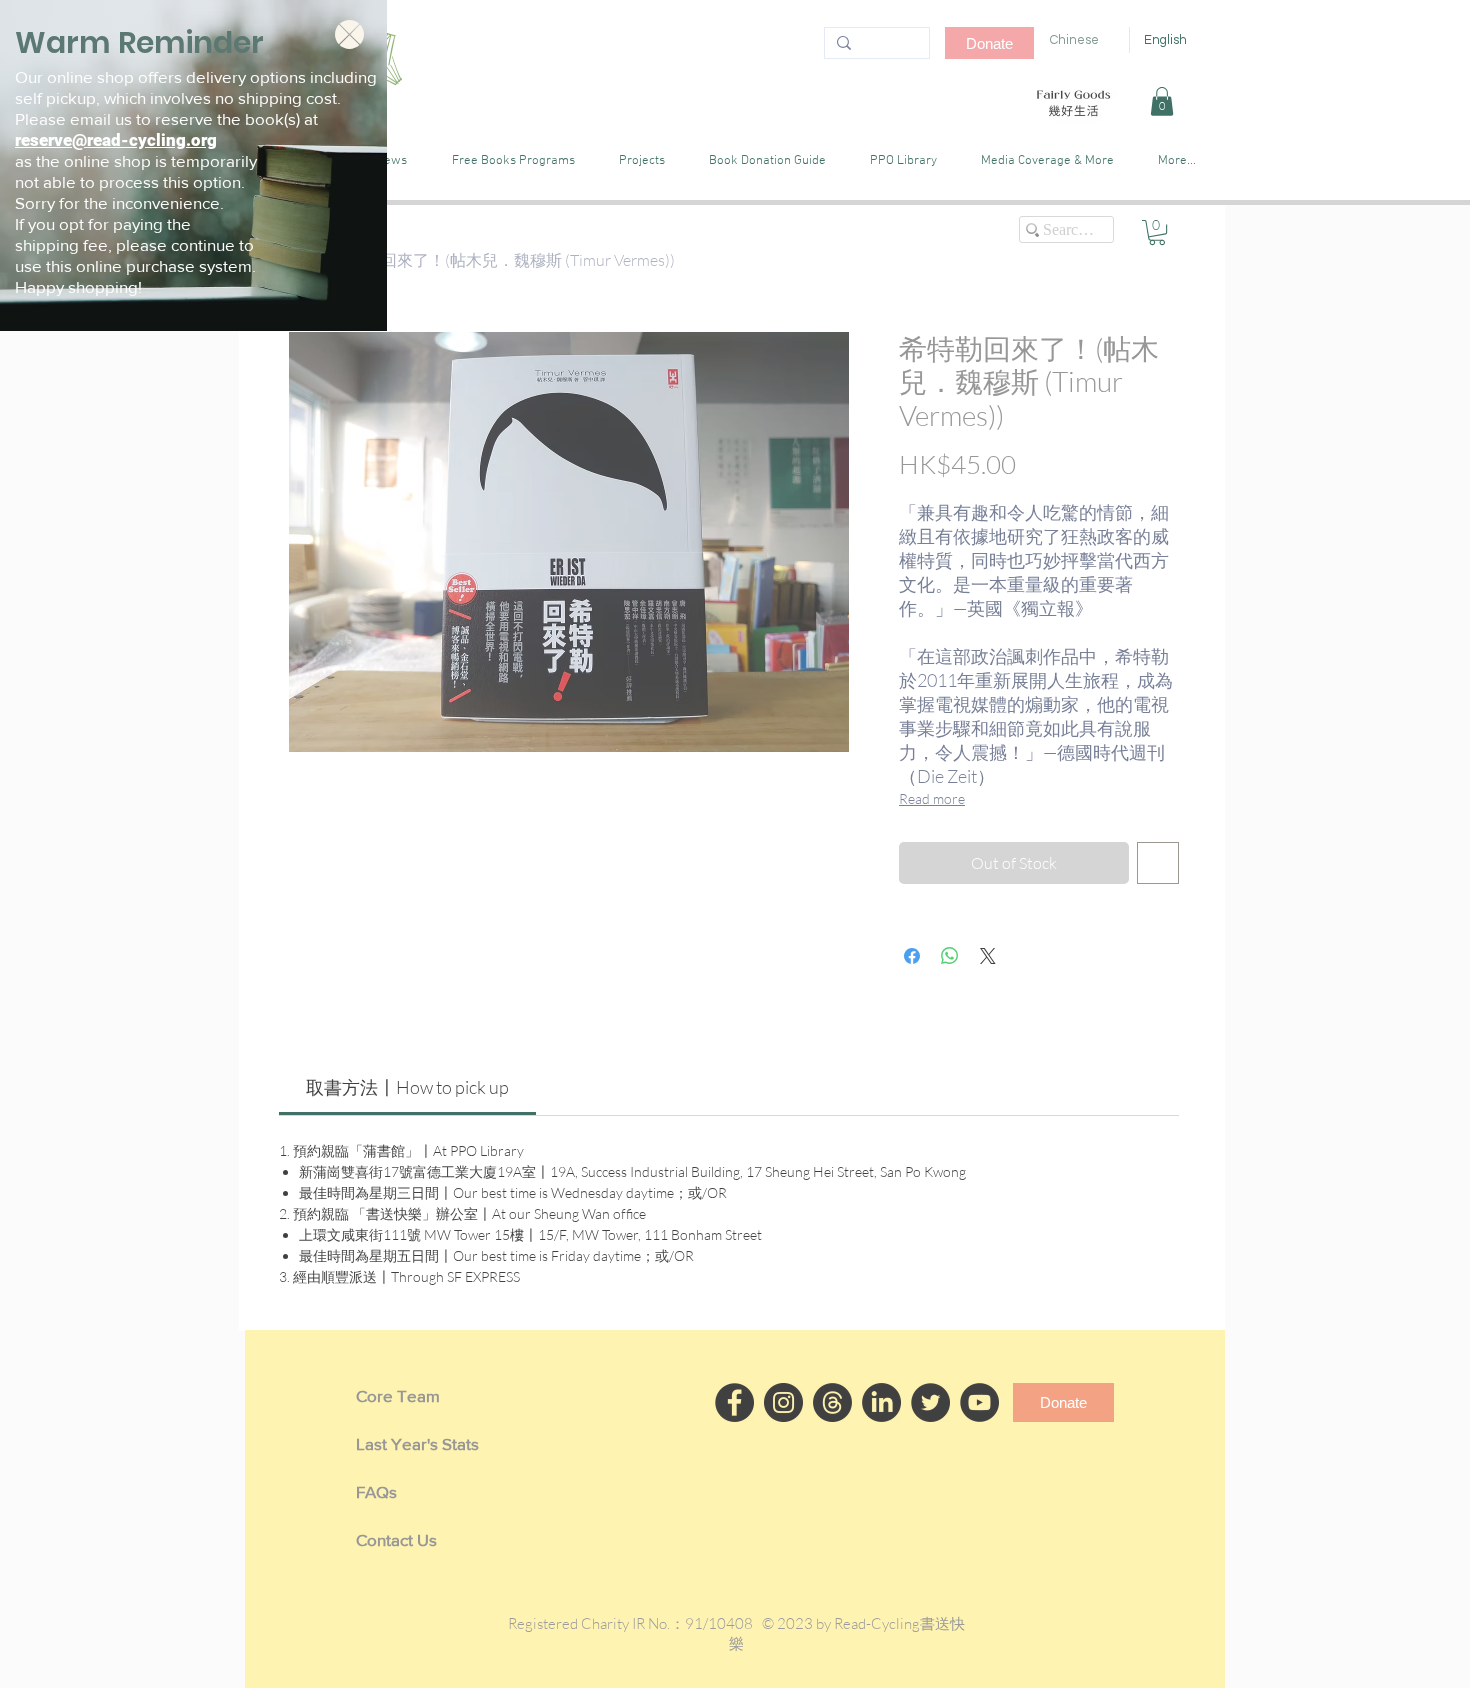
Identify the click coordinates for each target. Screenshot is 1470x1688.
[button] (349, 34)
